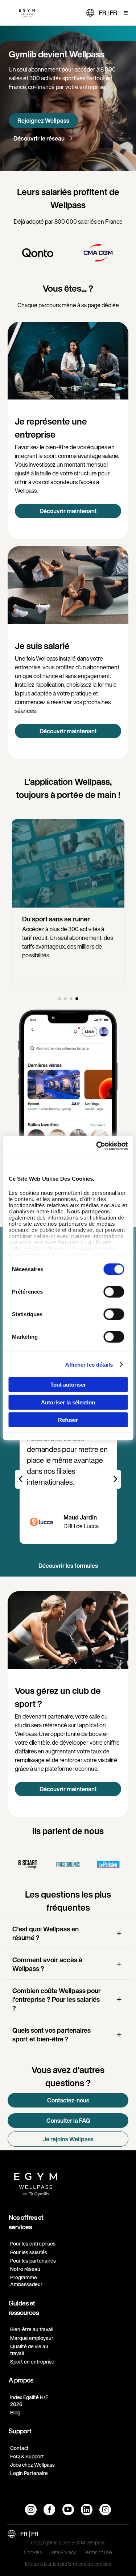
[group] (48, 253)
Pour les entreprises (33, 2244)
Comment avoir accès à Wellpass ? (47, 1964)
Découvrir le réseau (40, 138)
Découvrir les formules (68, 1566)
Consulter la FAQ (68, 2121)
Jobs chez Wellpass (32, 2465)
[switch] (114, 1292)
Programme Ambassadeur (26, 2281)
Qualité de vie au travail (29, 2350)
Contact (19, 2448)
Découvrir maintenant (68, 511)
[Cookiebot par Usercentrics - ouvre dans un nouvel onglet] (97, 1146)
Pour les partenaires (33, 2261)
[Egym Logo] (36, 2182)
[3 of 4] (71, 999)
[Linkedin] (87, 2510)
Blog (15, 2412)
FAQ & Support (27, 2456)
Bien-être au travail (32, 2329)
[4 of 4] (77, 999)
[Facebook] (49, 2510)
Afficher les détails (89, 1364)
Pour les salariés (29, 2252)
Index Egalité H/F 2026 (29, 2401)
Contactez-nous (68, 2100)
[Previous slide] (21, 1479)
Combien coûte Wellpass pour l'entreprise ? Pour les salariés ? (57, 1999)
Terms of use (98, 2553)
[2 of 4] (65, 999)
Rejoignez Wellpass (43, 121)
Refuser (68, 1420)
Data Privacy (63, 2553)
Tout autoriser (68, 1385)
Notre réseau (25, 2269)
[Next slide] (115, 1479)
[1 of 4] (59, 999)
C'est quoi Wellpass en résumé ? (46, 1933)
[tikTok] (105, 2510)
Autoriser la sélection (68, 1402)
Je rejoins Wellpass (68, 2139)
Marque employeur (32, 2338)
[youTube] (68, 2510)
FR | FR (108, 13)
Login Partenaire (29, 2473)
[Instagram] (31, 2510)
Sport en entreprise (32, 2362)
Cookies (33, 2553)
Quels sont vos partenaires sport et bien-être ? (51, 2035)
